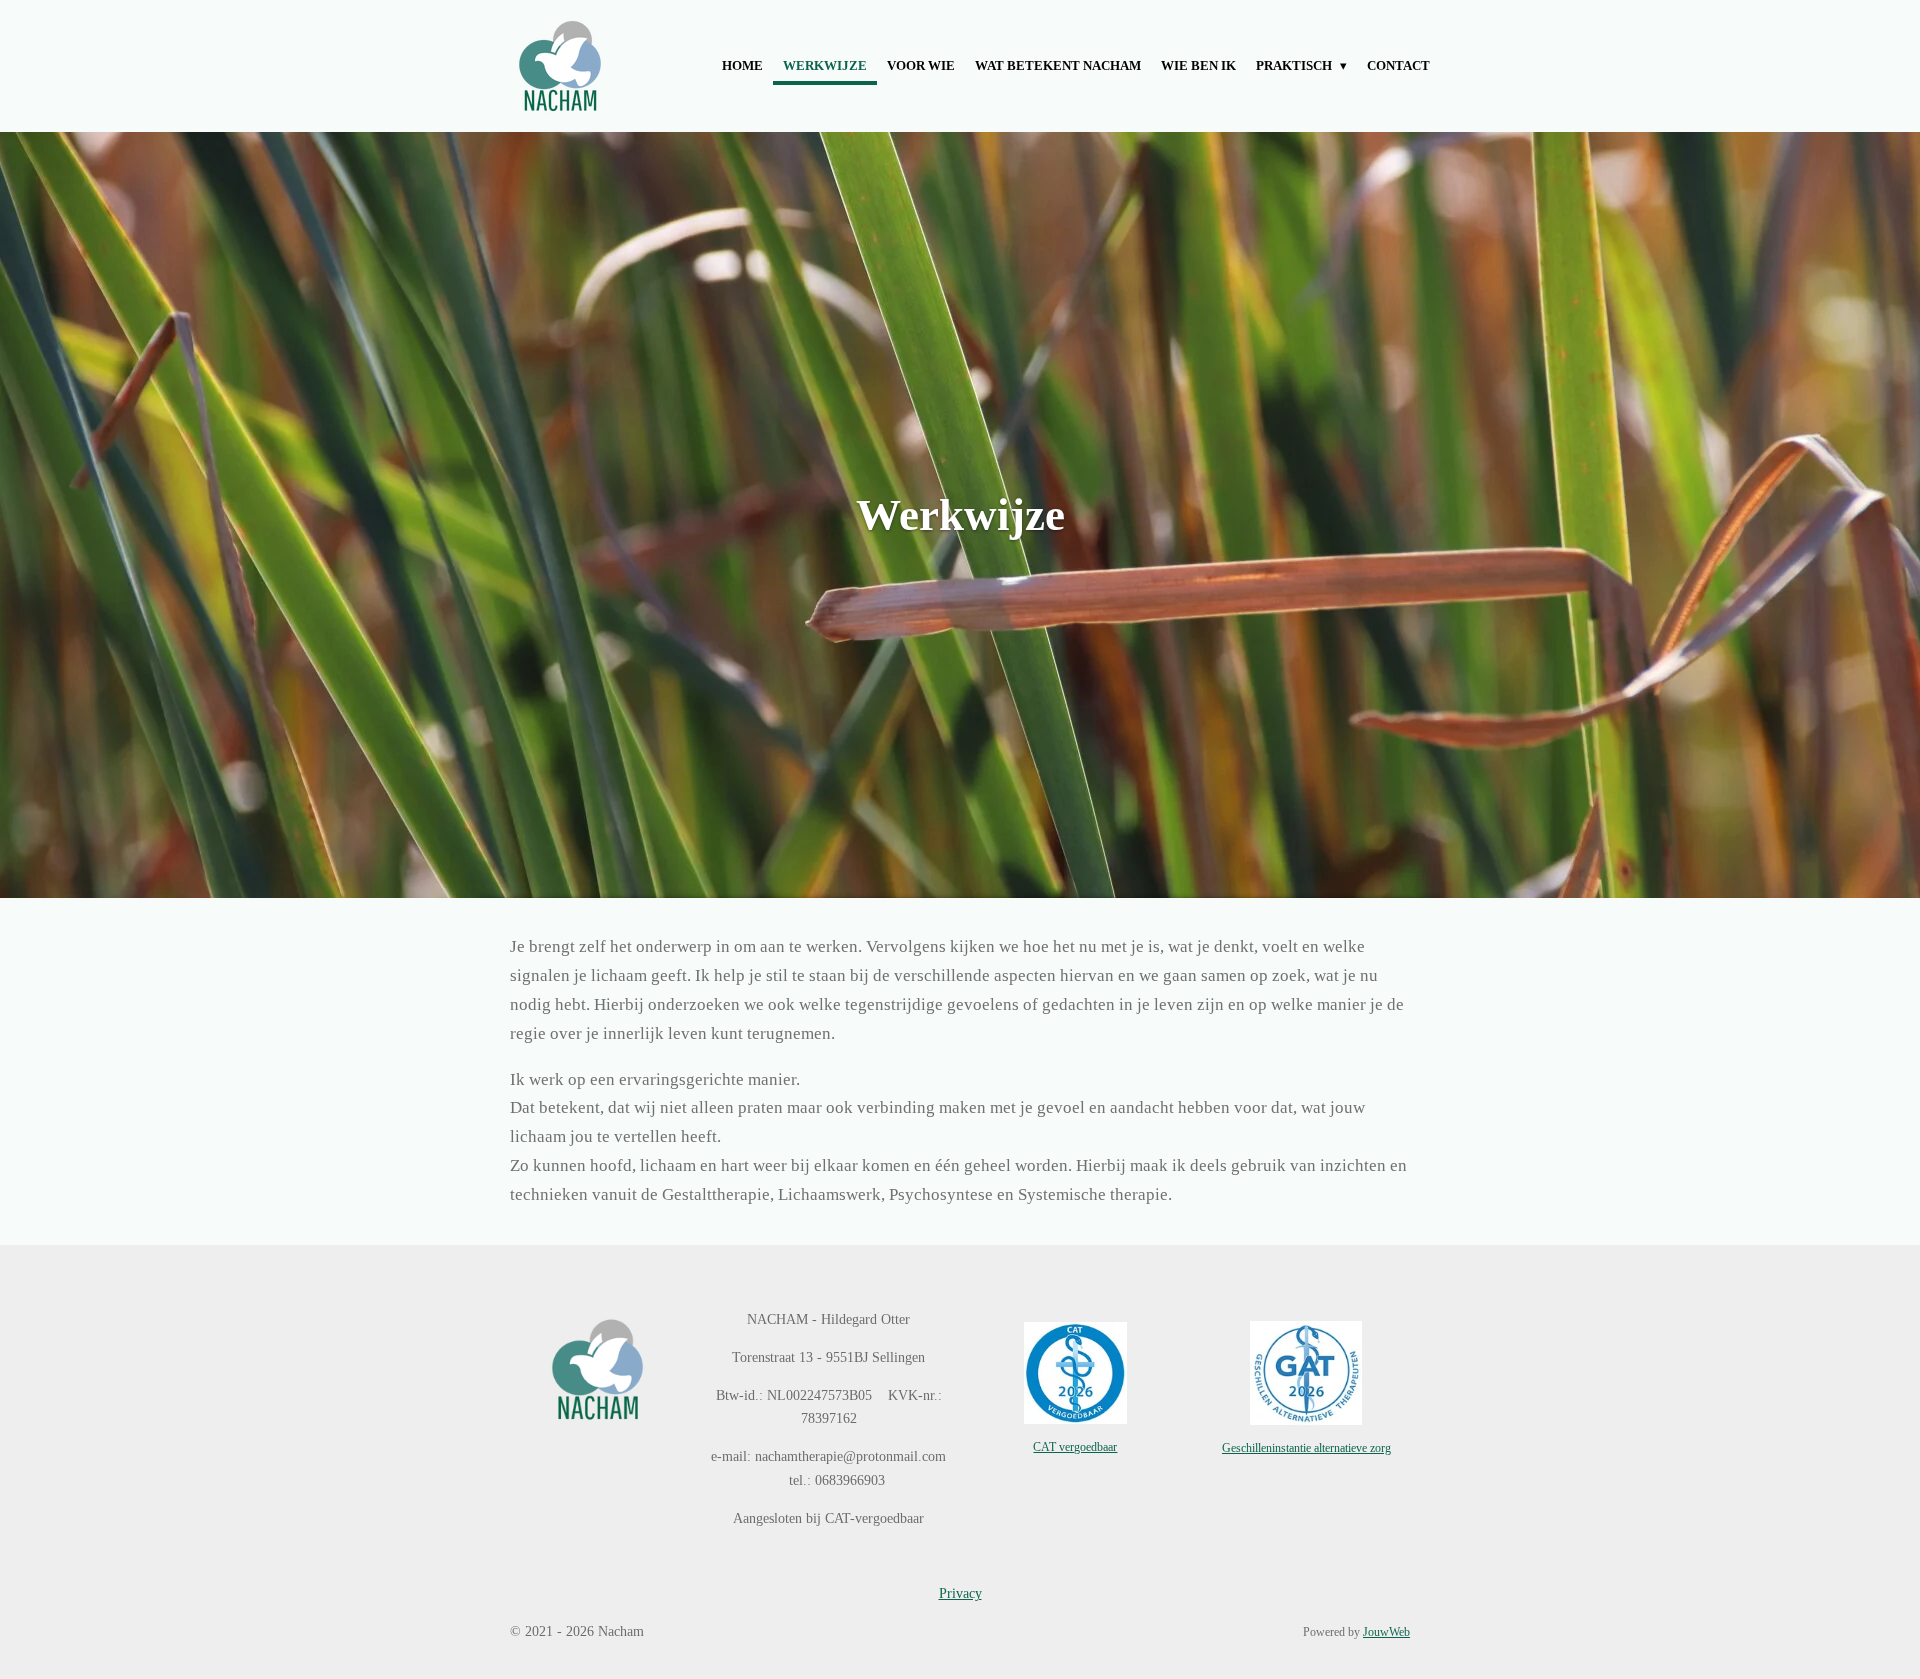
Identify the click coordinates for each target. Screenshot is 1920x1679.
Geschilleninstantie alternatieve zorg (1306, 1448)
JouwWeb (1386, 1632)
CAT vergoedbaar (1075, 1447)
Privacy (960, 1593)
